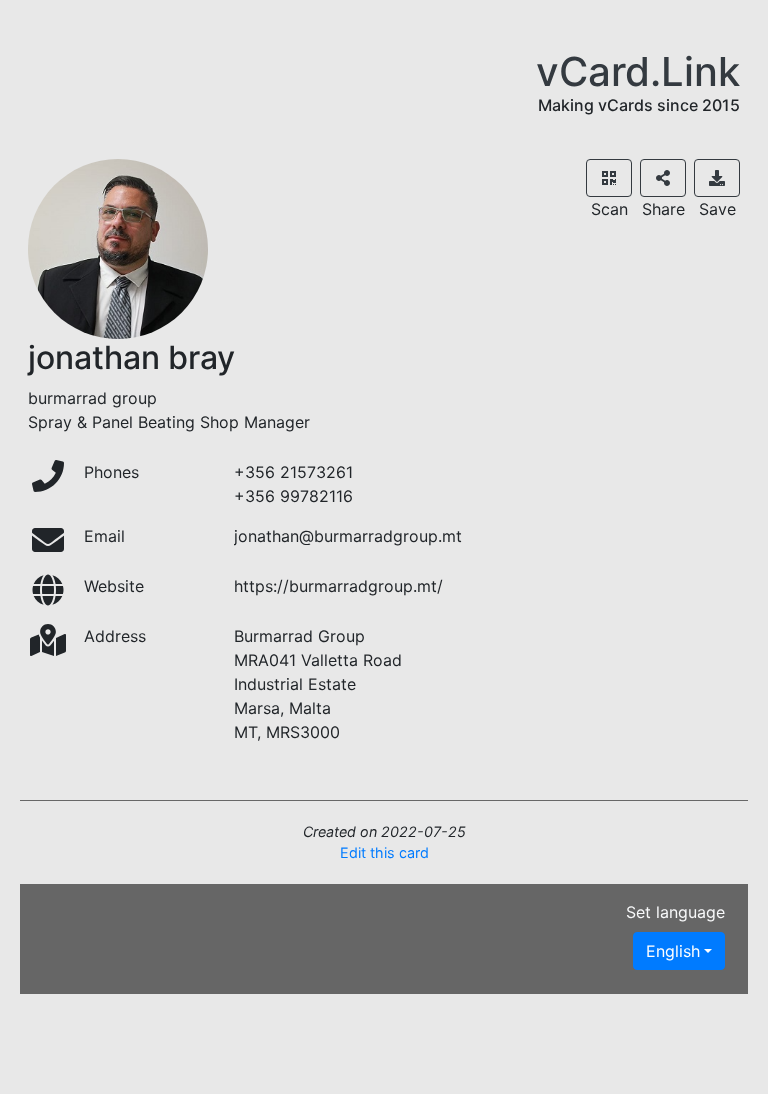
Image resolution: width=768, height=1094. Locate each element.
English (673, 951)
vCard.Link (638, 71)
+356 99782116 (293, 496)
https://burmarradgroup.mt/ (338, 586)
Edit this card (384, 852)
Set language (675, 912)
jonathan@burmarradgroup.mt (348, 536)
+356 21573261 (293, 472)
